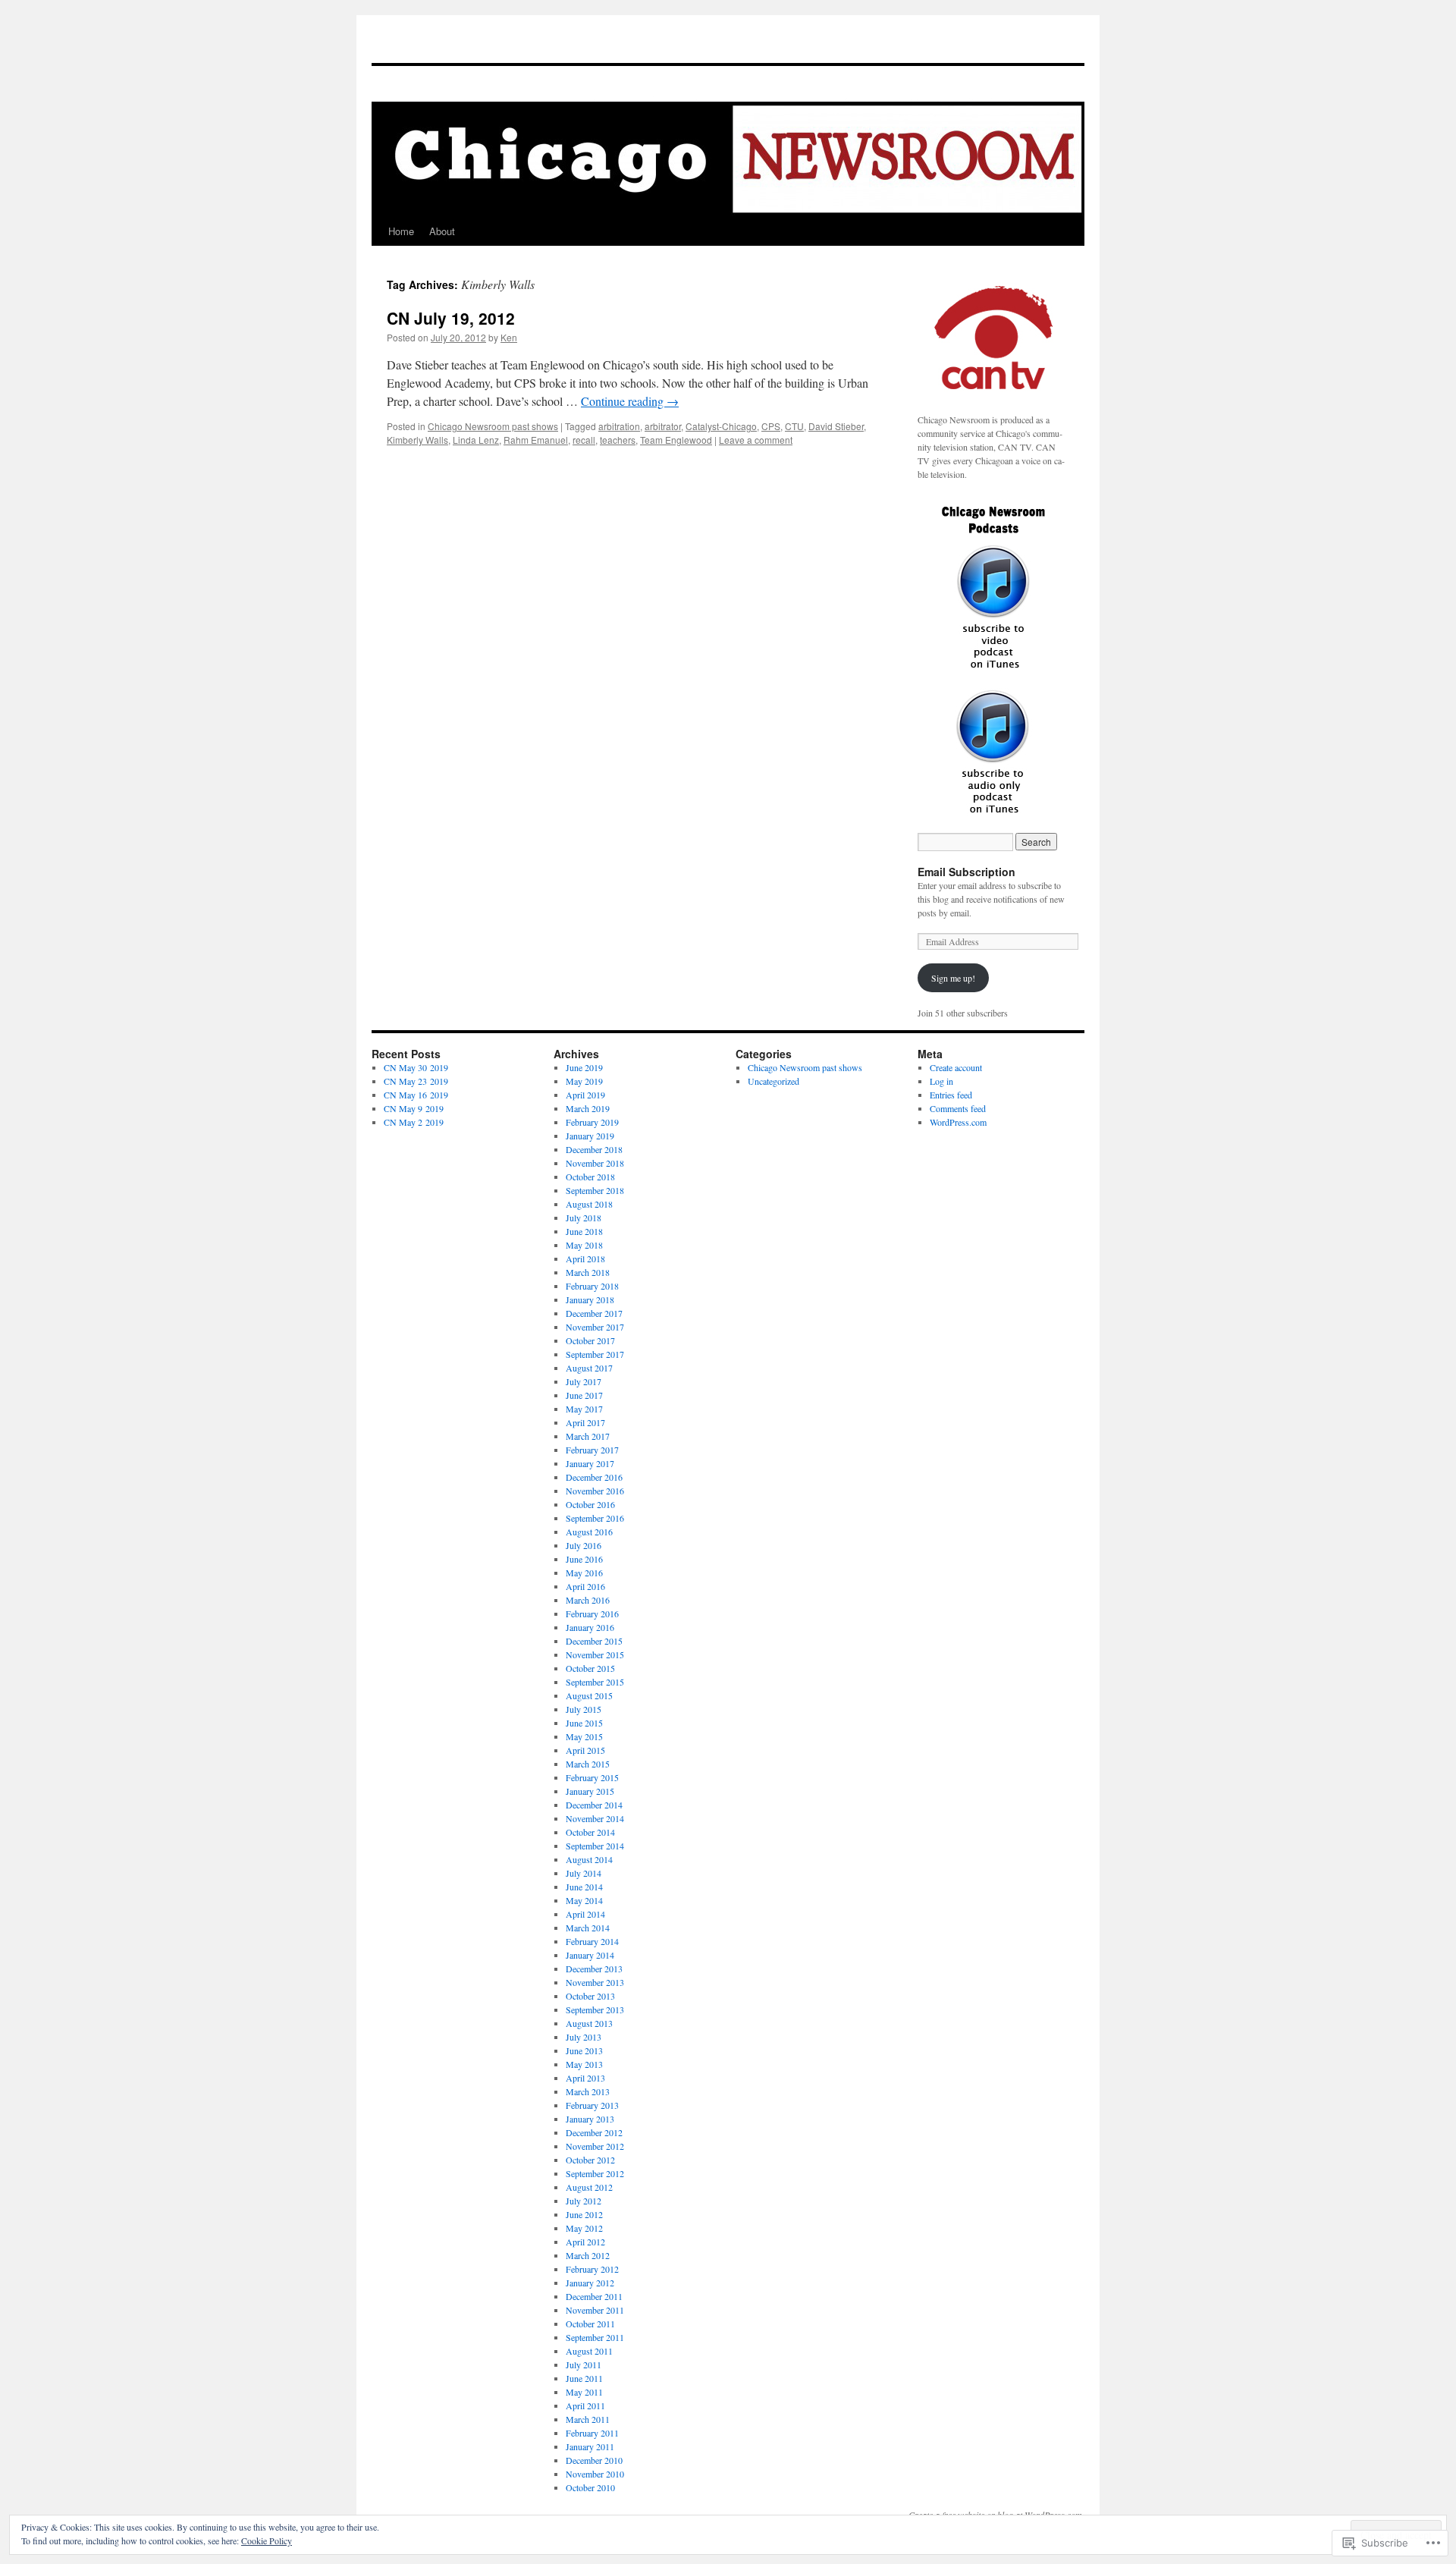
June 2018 (584, 1231)
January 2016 (590, 1627)
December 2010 (594, 2460)
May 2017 (584, 1409)
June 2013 (584, 2050)
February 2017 (592, 1450)
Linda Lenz (476, 440)
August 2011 (589, 2351)
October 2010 (590, 2487)
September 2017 (595, 1354)
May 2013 (584, 2064)
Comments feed (958, 1108)
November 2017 (595, 1327)
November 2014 (595, 1818)
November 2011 (595, 2310)
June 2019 (584, 1067)
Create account (956, 1067)
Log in (941, 1081)
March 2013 (588, 2091)
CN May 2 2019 (414, 1122)
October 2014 (590, 1832)
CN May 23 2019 (416, 1081)
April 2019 (585, 1095)
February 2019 (592, 1122)
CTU (794, 426)
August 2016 (589, 1532)
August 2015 (589, 1695)
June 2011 (584, 2378)
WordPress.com (958, 1122)
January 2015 (590, 1791)
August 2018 (589, 1204)
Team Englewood (676, 440)
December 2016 (594, 1477)
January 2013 (590, 2119)
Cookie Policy (267, 2540)
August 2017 (589, 1368)
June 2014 (584, 1887)
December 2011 (594, 2296)
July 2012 (584, 2201)
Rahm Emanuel (536, 440)
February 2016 (592, 1613)
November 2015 (595, 1654)
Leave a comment (756, 440)
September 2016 (595, 1518)
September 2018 (595, 1190)
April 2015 (585, 1750)
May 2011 (584, 2392)
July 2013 (584, 2037)
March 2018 (588, 1272)
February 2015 (592, 1777)
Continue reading (630, 401)
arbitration (619, 426)
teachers (618, 440)
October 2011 (590, 2324)
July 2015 (584, 1709)
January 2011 (590, 2446)
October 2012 (590, 2160)
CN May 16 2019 (416, 1095)
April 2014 (585, 1914)
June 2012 (584, 2214)
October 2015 (590, 1668)
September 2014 (595, 1846)
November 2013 (595, 1982)
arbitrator (663, 426)
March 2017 (588, 1436)
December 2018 (594, 1149)
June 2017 (584, 1395)
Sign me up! (953, 978)
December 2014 (594, 1805)
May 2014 (584, 1900)
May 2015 (584, 1736)
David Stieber (836, 426)
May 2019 (584, 1081)
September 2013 (595, 2009)
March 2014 (588, 1928)
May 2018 (584, 1245)
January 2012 (590, 2283)
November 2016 (595, 1491)
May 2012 (584, 2228)
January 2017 (590, 1463)
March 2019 (588, 1108)
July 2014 (584, 1873)
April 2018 (585, 1258)
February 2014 (592, 1941)
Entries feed (951, 1095)
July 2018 (584, 1218)
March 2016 (588, 1600)
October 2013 (590, 1996)
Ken (509, 337)
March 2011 (588, 2419)
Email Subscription (966, 872)
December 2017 (594, 1313)
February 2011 (592, 2433)
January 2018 (590, 1299)
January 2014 (590, 1955)
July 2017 (584, 1381)
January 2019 (590, 1136)
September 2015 (595, 1682)
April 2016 (585, 1586)
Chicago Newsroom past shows (493, 426)
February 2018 (592, 1286)
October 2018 (590, 1177)
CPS (771, 426)
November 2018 (595, 1163)
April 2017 (585, 1422)
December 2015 (594, 1641)
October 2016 (590, 1504)
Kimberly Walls (417, 440)
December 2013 (594, 1969)
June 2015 (584, 1723)
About (442, 231)
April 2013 (585, 2078)
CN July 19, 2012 (451, 318)
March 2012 (588, 2255)
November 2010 (595, 2474)
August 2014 (589, 1859)
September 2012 (595, 2173)
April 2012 (585, 2242)
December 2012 (594, 2132)
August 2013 (589, 2023)
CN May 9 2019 (414, 1108)
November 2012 (595, 2146)
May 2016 (584, 1573)
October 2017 (590, 1340)
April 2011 (585, 2405)
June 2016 (584, 1559)
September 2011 (595, 2337)
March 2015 (588, 1764)
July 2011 (584, 2364)
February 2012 (592, 2269)
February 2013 (592, 2105)
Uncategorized (773, 1081)
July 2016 (584, 1545)
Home (401, 231)
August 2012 (589, 2187)
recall (584, 440)
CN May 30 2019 (416, 1067)
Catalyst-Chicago (721, 426)
